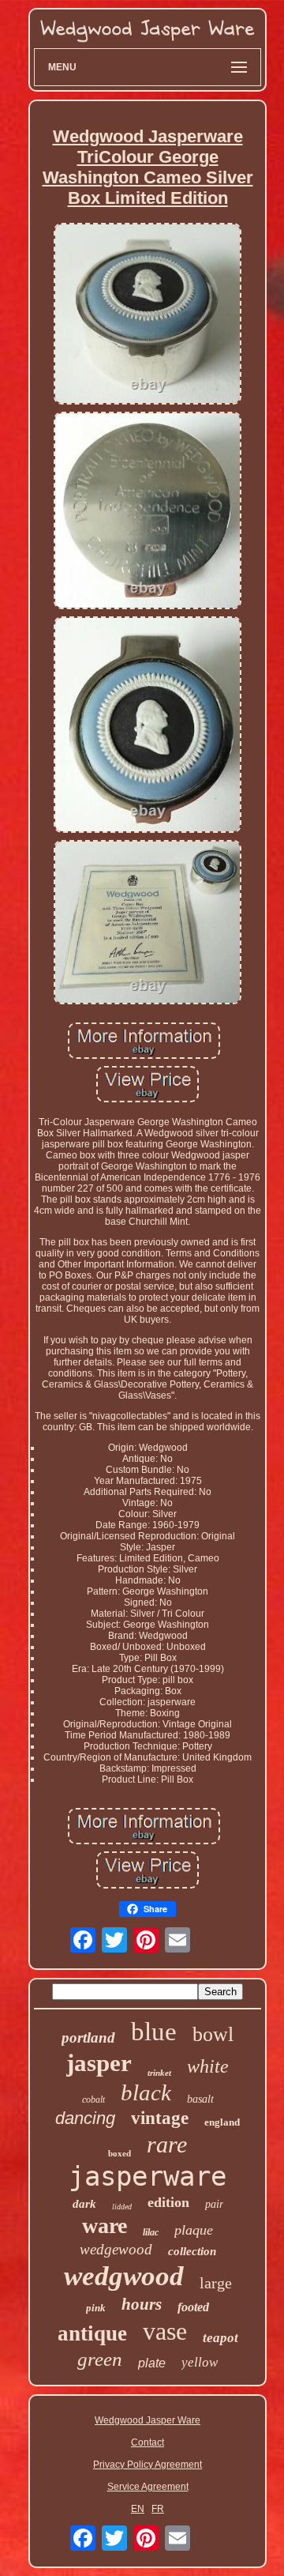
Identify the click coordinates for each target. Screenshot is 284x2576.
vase (165, 2331)
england (222, 2122)
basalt (200, 2099)
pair (214, 2204)
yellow (200, 2362)
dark (84, 2204)
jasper (99, 2063)
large (216, 2283)
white (208, 2066)
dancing (85, 2118)
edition (168, 2202)
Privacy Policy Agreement (148, 2465)
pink (96, 2308)
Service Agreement (148, 2487)
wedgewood (116, 2249)
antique (92, 2333)
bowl (213, 2034)
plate (152, 2363)
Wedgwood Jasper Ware (148, 2420)
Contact (148, 2442)
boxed (120, 2153)
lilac (151, 2232)
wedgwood (124, 2276)
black (146, 2092)
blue (154, 2032)
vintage (160, 2118)
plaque (194, 2230)
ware (105, 2226)
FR (158, 2509)
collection (192, 2251)
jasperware (148, 2176)
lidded (122, 2207)
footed (193, 2307)
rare (167, 2144)
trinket (159, 2073)
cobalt (93, 2100)
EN (138, 2509)
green (100, 2359)
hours (142, 2304)
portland (88, 2037)
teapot (220, 2338)
